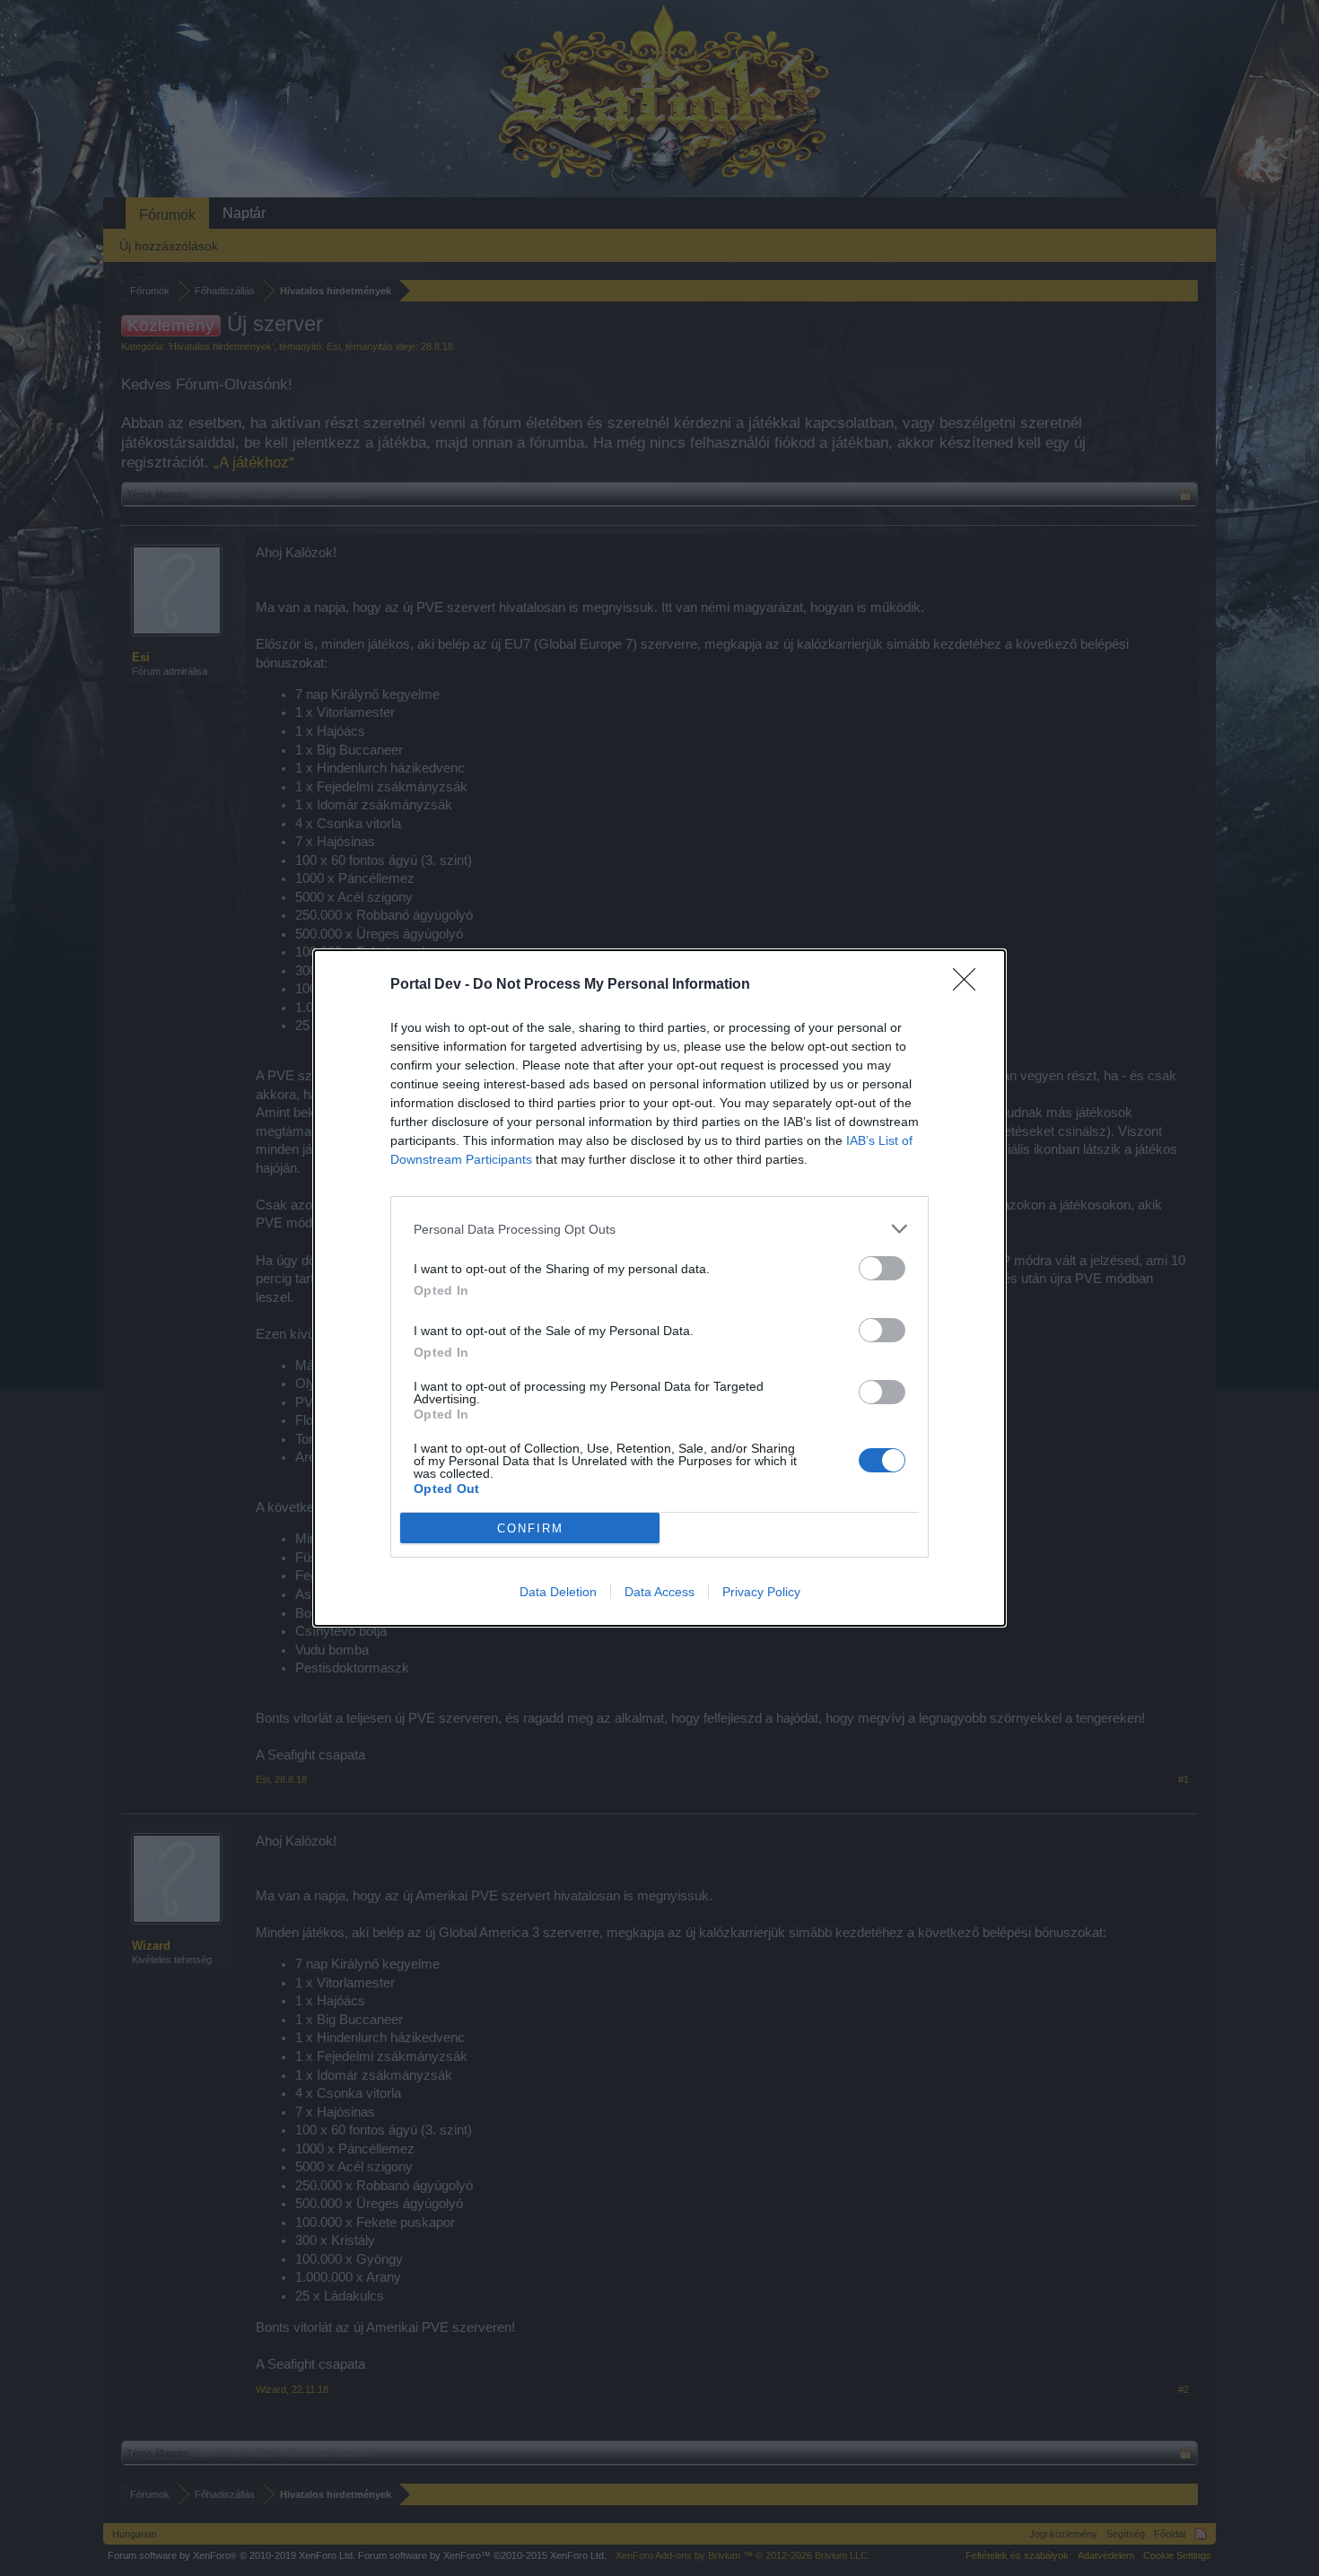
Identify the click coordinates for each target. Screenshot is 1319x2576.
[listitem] (659, 1229)
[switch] (882, 1268)
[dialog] (659, 1288)
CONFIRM (530, 1528)
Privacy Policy (761, 1592)
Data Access (659, 1592)
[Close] (970, 985)
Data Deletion (558, 1592)
